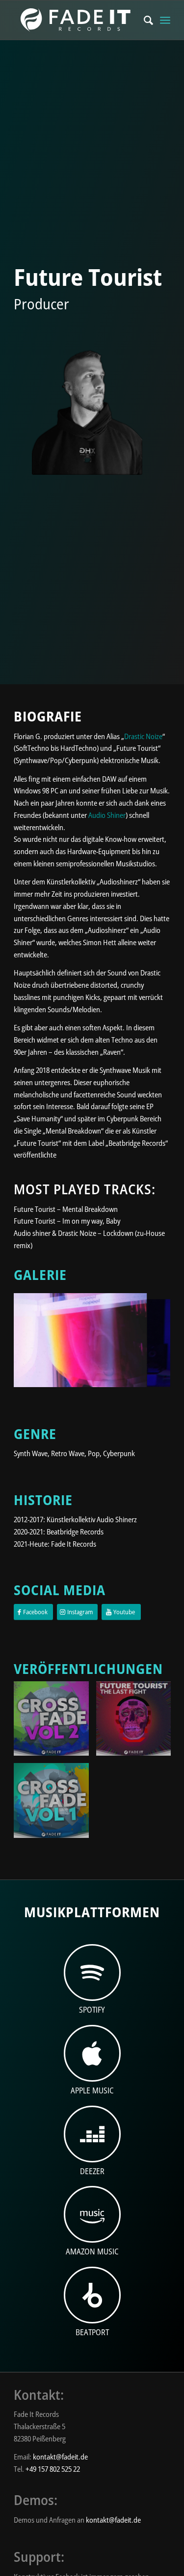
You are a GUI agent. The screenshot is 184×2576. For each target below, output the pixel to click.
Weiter (148, 1337)
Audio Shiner (107, 815)
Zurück (36, 1337)
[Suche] (144, 20)
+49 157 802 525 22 (53, 2469)
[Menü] (165, 20)
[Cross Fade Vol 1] (55, 1804)
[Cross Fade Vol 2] (55, 1722)
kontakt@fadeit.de (60, 2457)
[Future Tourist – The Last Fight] (137, 1722)
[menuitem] (144, 20)
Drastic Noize (143, 736)
